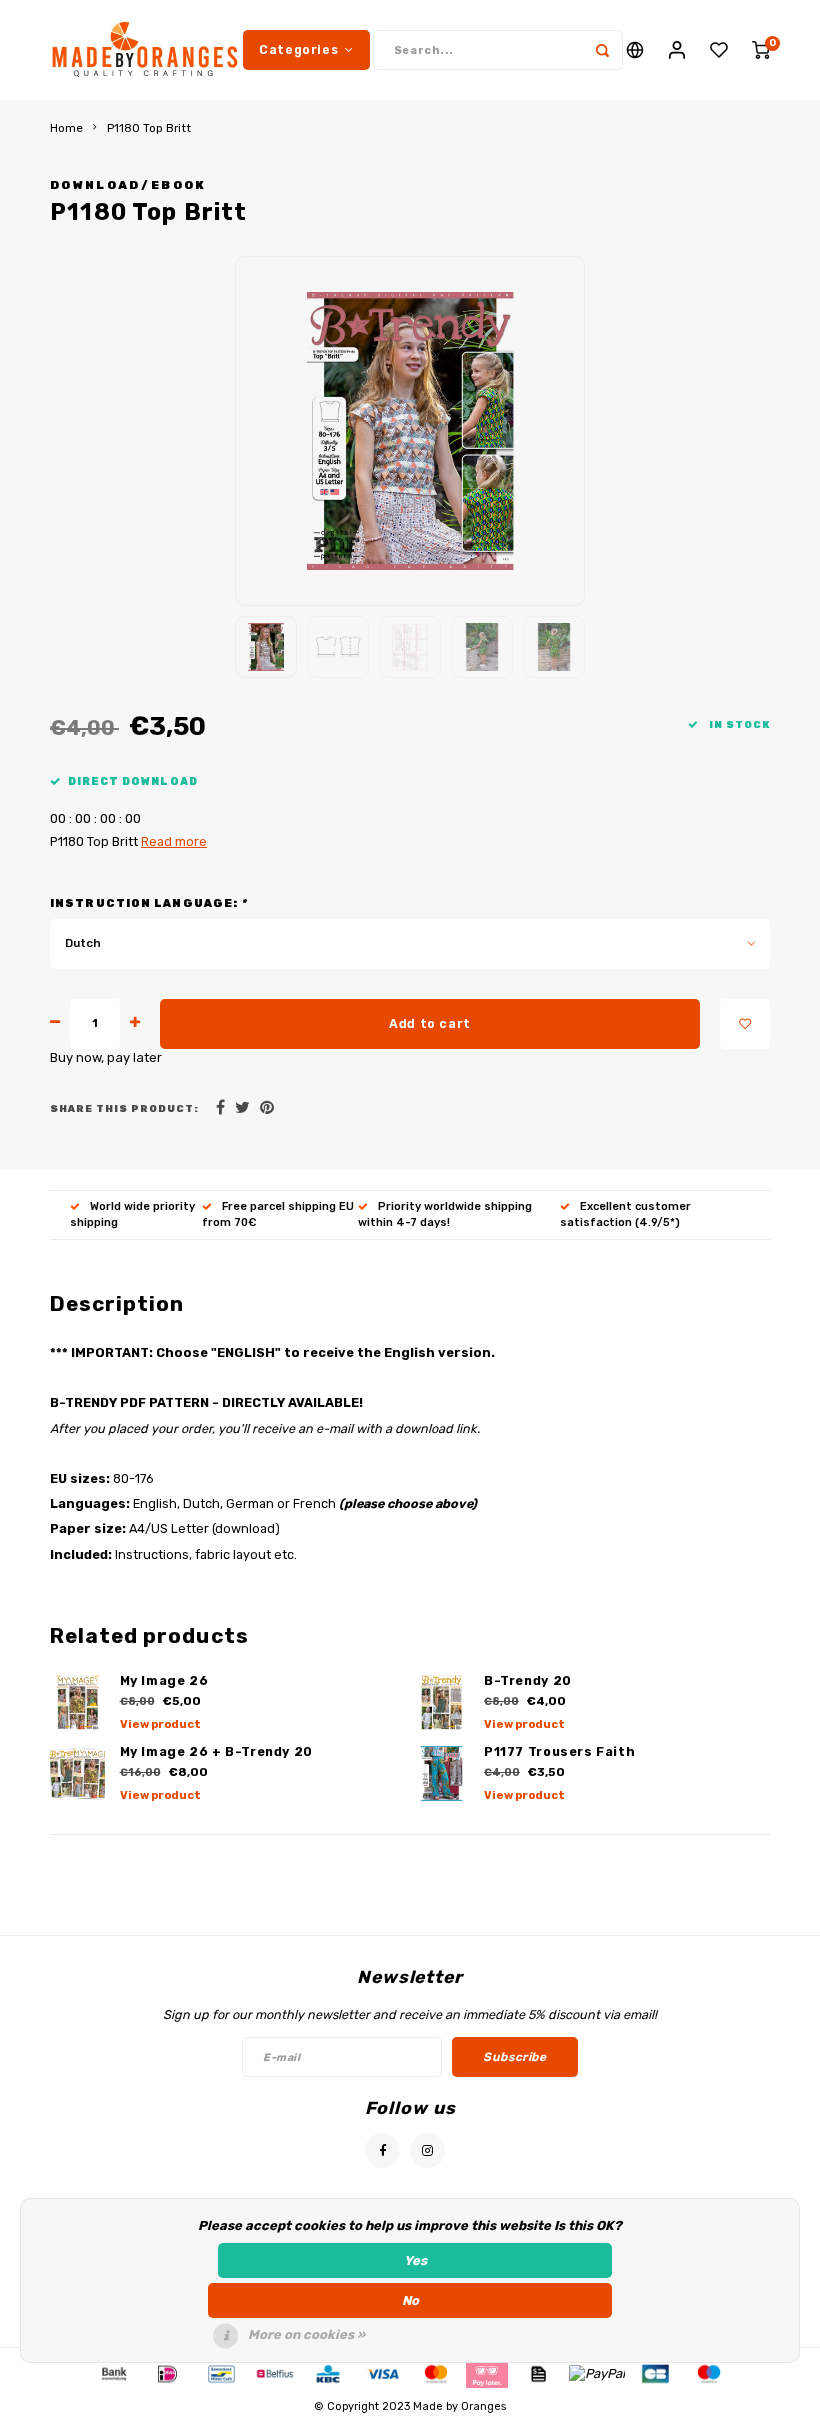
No (410, 2300)
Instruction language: (148, 903)
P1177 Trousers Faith (559, 1751)
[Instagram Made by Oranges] (427, 2150)
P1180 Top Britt (149, 128)
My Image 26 (164, 1680)
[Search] (603, 50)
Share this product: (124, 1108)
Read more (174, 841)
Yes (415, 2260)
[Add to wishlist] (745, 1024)
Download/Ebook (128, 185)
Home (66, 128)
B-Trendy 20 (528, 1680)
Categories (298, 49)
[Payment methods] (113, 2373)
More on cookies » (306, 2334)
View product (160, 1724)
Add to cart (430, 1023)
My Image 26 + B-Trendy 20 (216, 1751)
